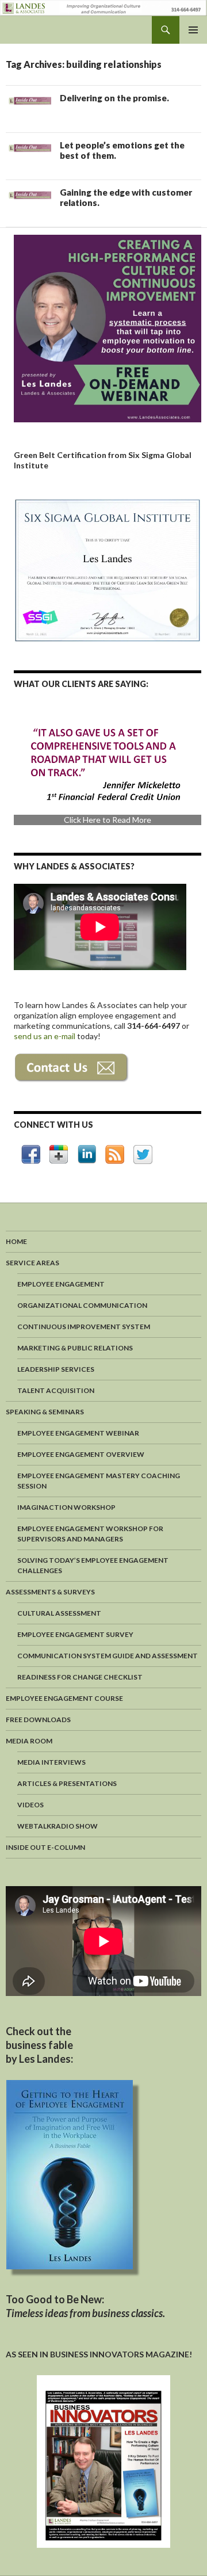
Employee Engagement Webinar (78, 1433)
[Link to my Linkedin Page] (87, 1154)
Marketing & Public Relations (75, 1348)
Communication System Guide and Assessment (108, 1656)
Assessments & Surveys (50, 1592)
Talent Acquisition (56, 1390)
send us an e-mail (45, 1036)
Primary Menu (193, 30)
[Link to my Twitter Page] (143, 1155)
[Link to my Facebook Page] (31, 1155)
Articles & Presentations (67, 1783)
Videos (30, 1805)
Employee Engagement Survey (75, 1634)
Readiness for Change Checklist (80, 1677)
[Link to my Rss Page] (115, 1155)
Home (16, 1241)
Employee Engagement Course (64, 1698)
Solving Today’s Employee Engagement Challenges (93, 1565)
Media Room (29, 1741)
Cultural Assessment (59, 1613)
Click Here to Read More (108, 820)
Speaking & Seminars (45, 1412)
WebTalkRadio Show (57, 1826)
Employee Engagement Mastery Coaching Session (99, 1481)
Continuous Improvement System (84, 1327)
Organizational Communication (82, 1305)
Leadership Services (56, 1369)
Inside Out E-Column (45, 1847)
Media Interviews (51, 1762)
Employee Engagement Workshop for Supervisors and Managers (90, 1534)
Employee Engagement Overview (81, 1454)
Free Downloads (38, 1720)
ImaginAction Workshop (66, 1507)
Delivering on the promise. (114, 98)
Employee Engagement (61, 1284)
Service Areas (32, 1263)
